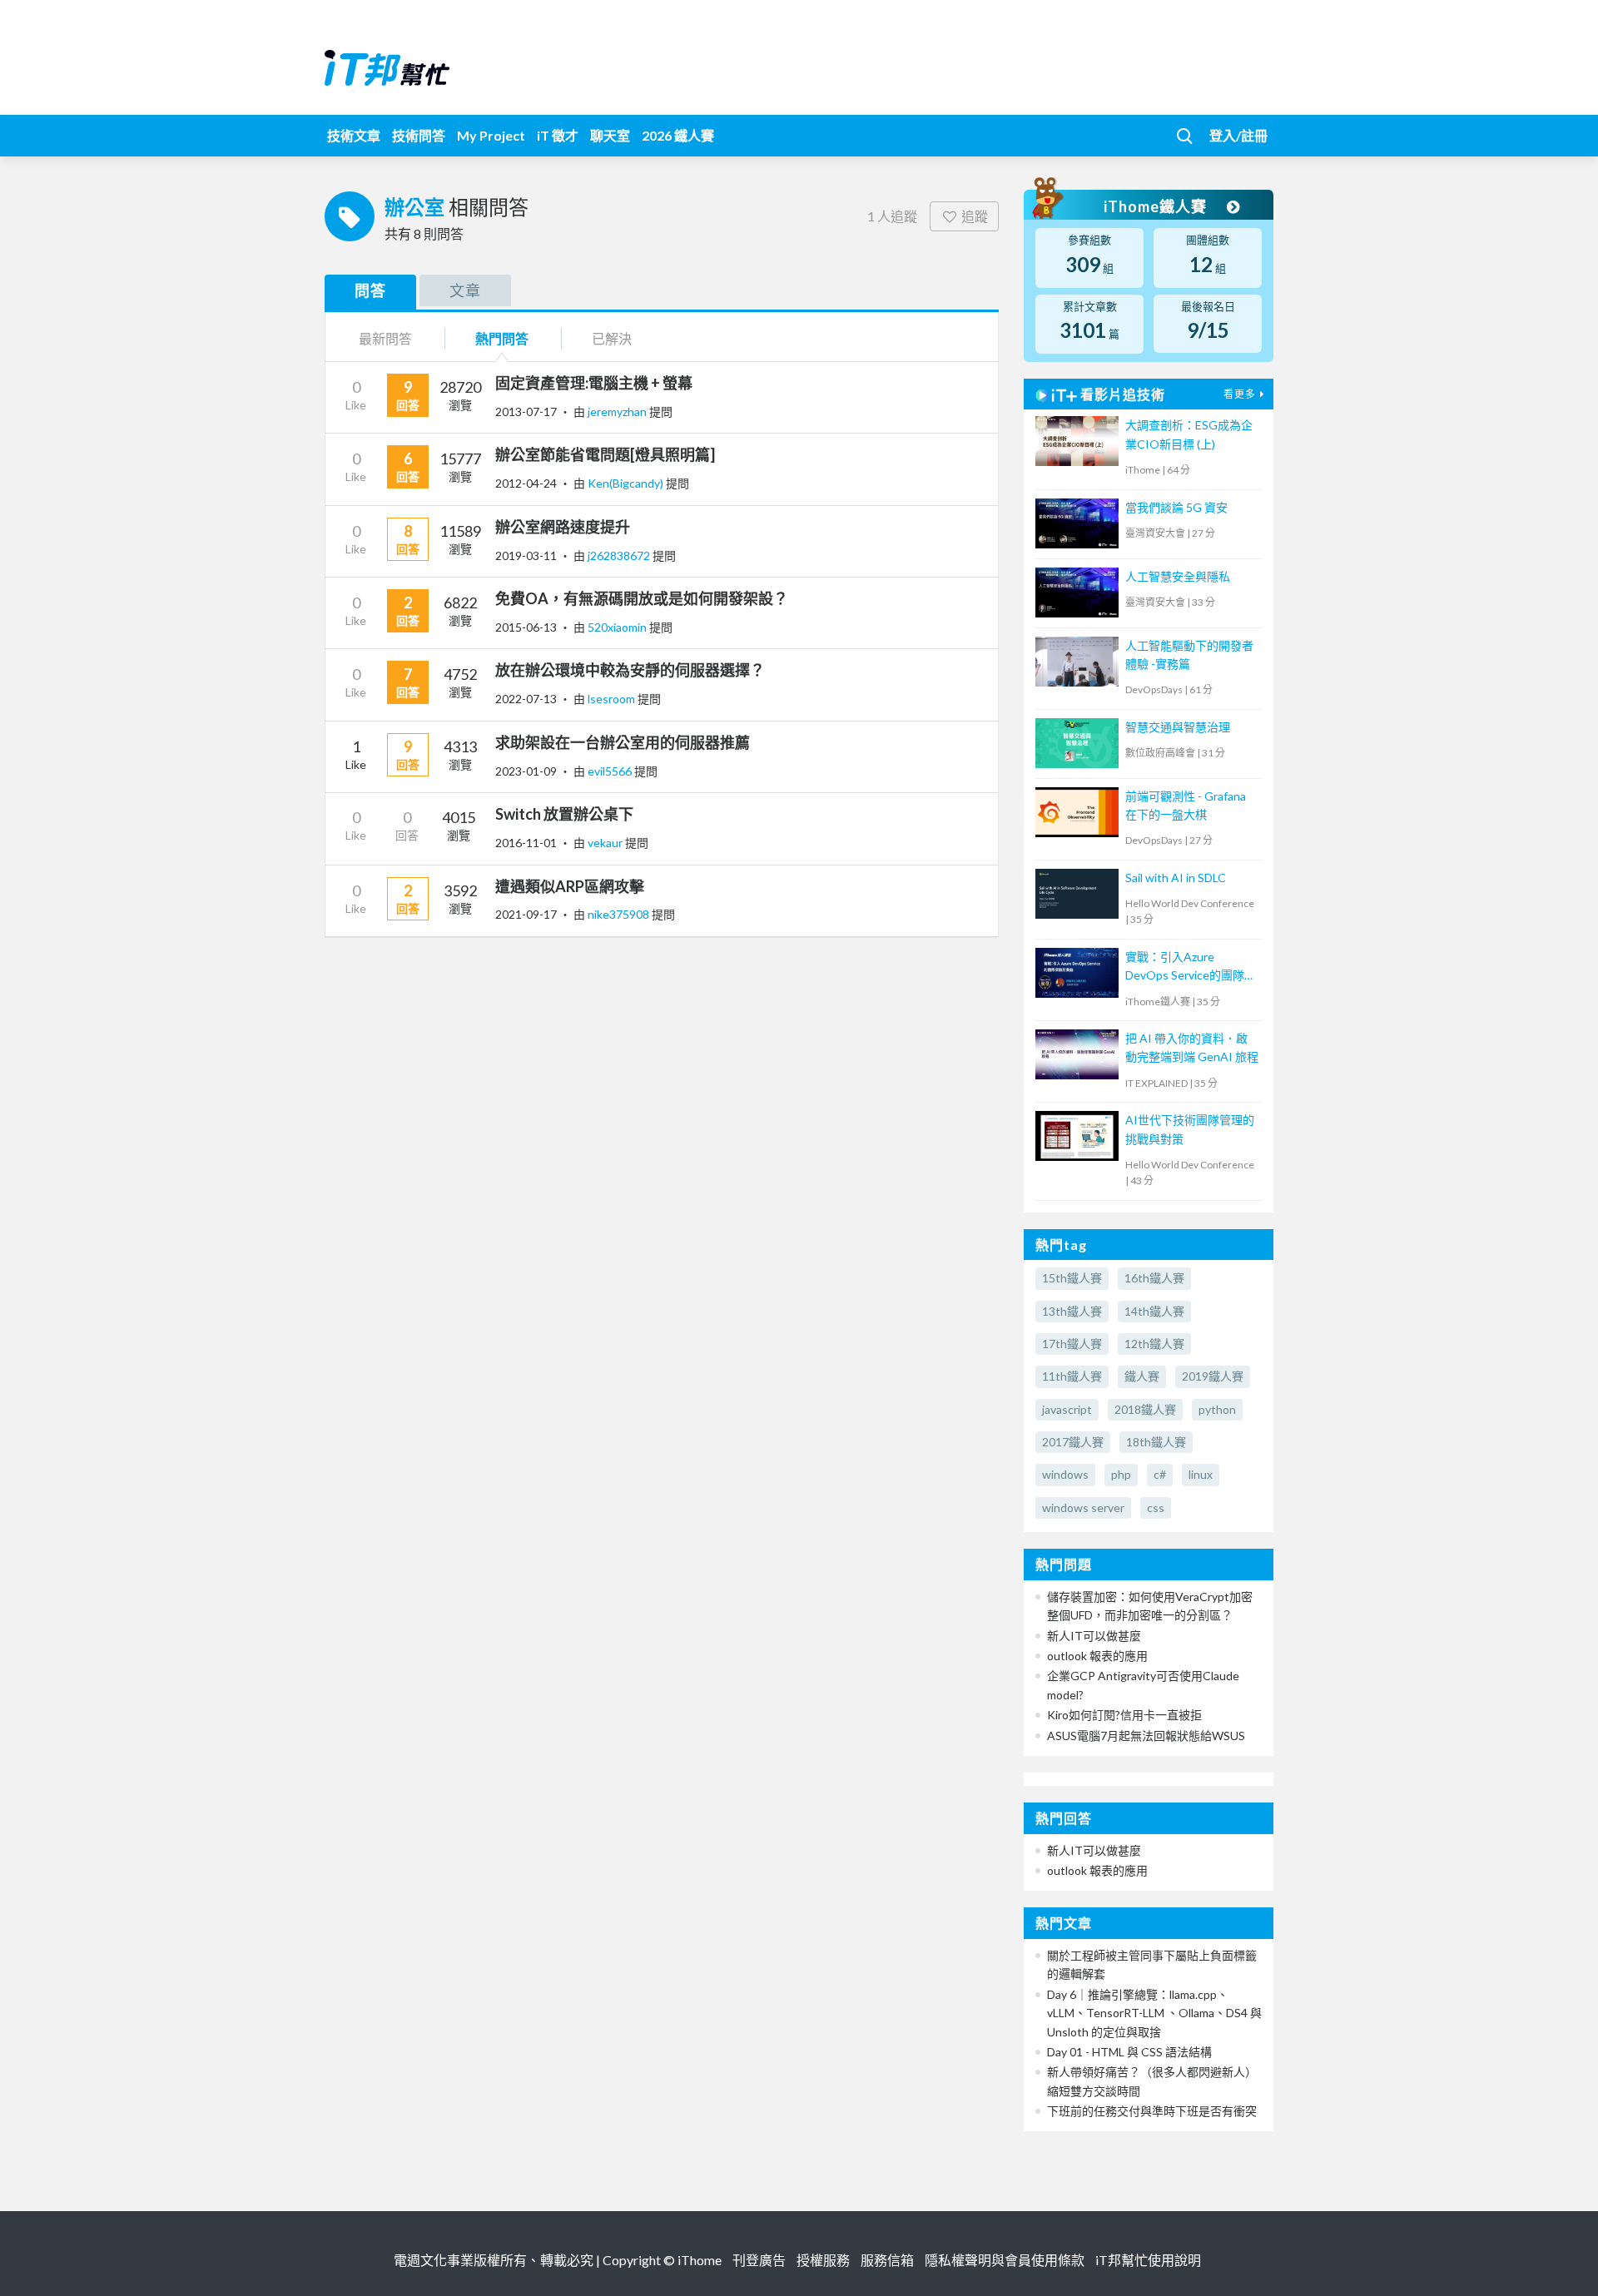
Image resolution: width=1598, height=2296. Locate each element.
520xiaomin (618, 627)
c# (1160, 1474)
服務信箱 (887, 2260)
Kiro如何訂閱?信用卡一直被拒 (1124, 1715)
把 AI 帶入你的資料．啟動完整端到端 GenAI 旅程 (1192, 1047)
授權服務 (823, 2260)
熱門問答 (502, 338)
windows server (1083, 1508)
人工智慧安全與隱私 (1178, 576)
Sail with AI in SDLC (1176, 878)
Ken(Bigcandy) (627, 483)
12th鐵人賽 (1154, 1344)
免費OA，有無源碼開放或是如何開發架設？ (642, 598)
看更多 (1240, 394)
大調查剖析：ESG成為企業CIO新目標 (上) (1189, 434)
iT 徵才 (558, 135)
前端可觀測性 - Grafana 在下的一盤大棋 (1186, 805)
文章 (465, 290)
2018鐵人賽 (1145, 1409)
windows (1065, 1474)
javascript (1067, 1409)
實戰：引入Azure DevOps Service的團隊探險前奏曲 (1191, 967)
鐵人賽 (1142, 1376)
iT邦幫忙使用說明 (1148, 2260)
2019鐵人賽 (1213, 1376)
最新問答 (385, 338)
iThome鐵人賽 (1157, 206)
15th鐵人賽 (1072, 1278)
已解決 (612, 338)
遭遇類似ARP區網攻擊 (570, 886)
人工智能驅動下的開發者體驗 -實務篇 (1189, 655)
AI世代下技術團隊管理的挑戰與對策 (1190, 1129)
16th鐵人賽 (1154, 1278)
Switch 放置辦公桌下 (564, 814)
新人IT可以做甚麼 (1094, 1636)
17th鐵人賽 (1072, 1344)
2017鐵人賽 (1073, 1442)
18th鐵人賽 (1156, 1442)
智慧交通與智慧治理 (1178, 727)
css (1156, 1508)
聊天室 (610, 135)
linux (1201, 1474)
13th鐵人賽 (1072, 1311)
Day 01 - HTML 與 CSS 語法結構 (1129, 2052)
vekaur (606, 843)
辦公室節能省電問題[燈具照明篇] (605, 454)
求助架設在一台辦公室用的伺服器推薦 (623, 742)
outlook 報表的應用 (1097, 1656)
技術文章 (354, 135)
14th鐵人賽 (1154, 1311)
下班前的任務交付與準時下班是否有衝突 (1152, 2111)
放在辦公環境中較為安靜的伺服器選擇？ (630, 670)
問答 (370, 290)
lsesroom (613, 699)
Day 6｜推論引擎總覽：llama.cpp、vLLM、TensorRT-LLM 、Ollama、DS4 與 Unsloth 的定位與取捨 (1154, 2013)
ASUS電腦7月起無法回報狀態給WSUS (1146, 1736)
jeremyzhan (618, 412)
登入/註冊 (1238, 135)
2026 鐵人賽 (678, 135)
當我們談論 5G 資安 (1176, 507)
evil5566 (611, 771)
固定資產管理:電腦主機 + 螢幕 (594, 383)
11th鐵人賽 (1072, 1376)
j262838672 (620, 555)
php (1121, 1474)
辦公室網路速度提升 (563, 527)
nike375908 (620, 914)
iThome (700, 2260)
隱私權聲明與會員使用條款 (1005, 2260)
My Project (491, 135)
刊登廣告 (759, 2260)
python (1217, 1409)
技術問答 (419, 135)
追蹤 (975, 216)
